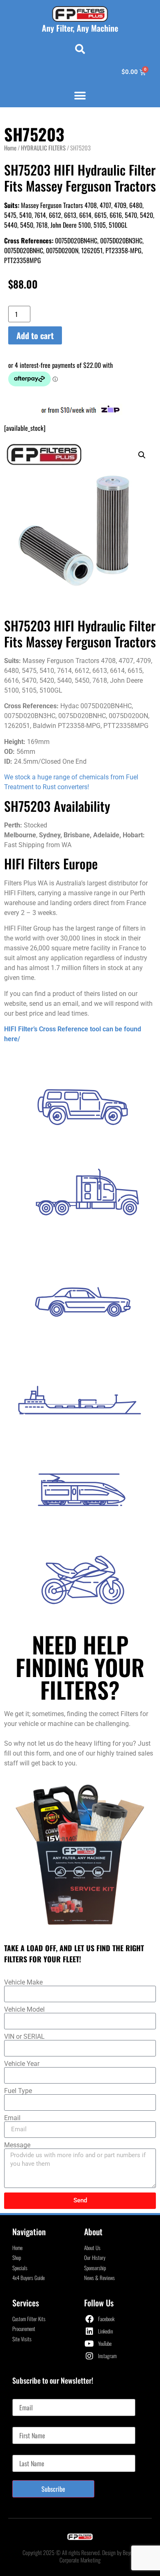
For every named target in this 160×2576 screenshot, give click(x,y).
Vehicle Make (23, 1982)
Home (10, 148)
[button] (80, 49)
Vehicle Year (22, 2064)
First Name (25, 2424)
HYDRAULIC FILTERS (43, 148)
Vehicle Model (24, 2010)
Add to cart (35, 335)
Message (17, 2145)
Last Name (25, 2451)
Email (12, 2118)
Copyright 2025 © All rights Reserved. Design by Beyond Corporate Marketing (80, 2556)
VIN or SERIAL (24, 2037)
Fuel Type (18, 2091)
